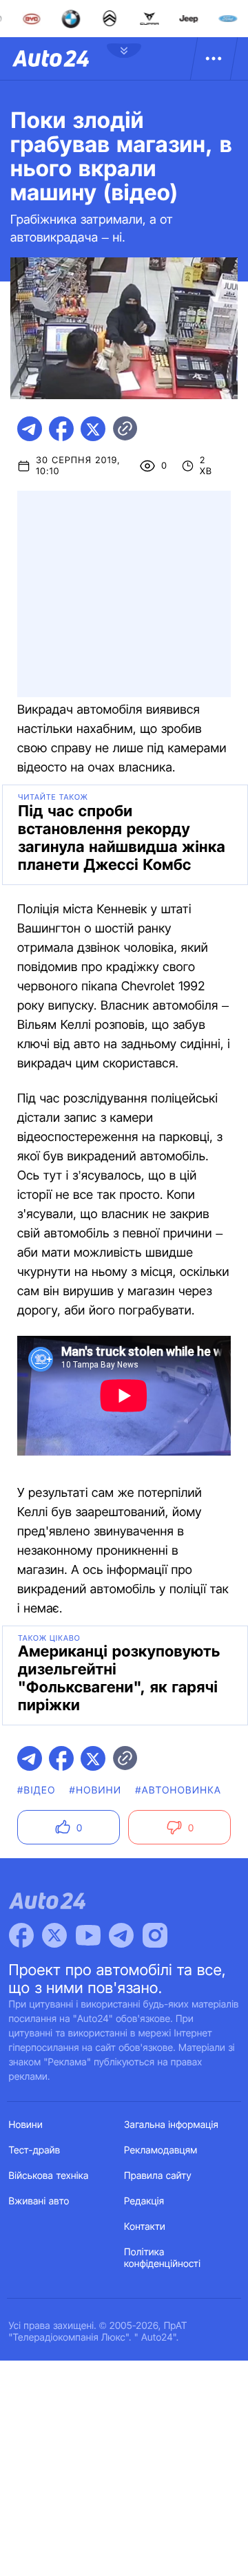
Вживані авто (39, 2201)
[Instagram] (155, 1935)
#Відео (37, 1790)
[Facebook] (21, 1935)
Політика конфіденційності (162, 2258)
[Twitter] (54, 1935)
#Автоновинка (178, 1790)
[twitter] (93, 429)
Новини (26, 2125)
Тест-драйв (35, 2150)
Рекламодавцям (161, 2150)
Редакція (144, 2201)
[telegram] (30, 429)
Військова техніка (49, 2176)
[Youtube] (88, 1935)
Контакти (145, 2227)
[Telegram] (121, 1935)
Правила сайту (158, 2176)
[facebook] (61, 429)
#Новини (96, 1790)
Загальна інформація (171, 2125)
